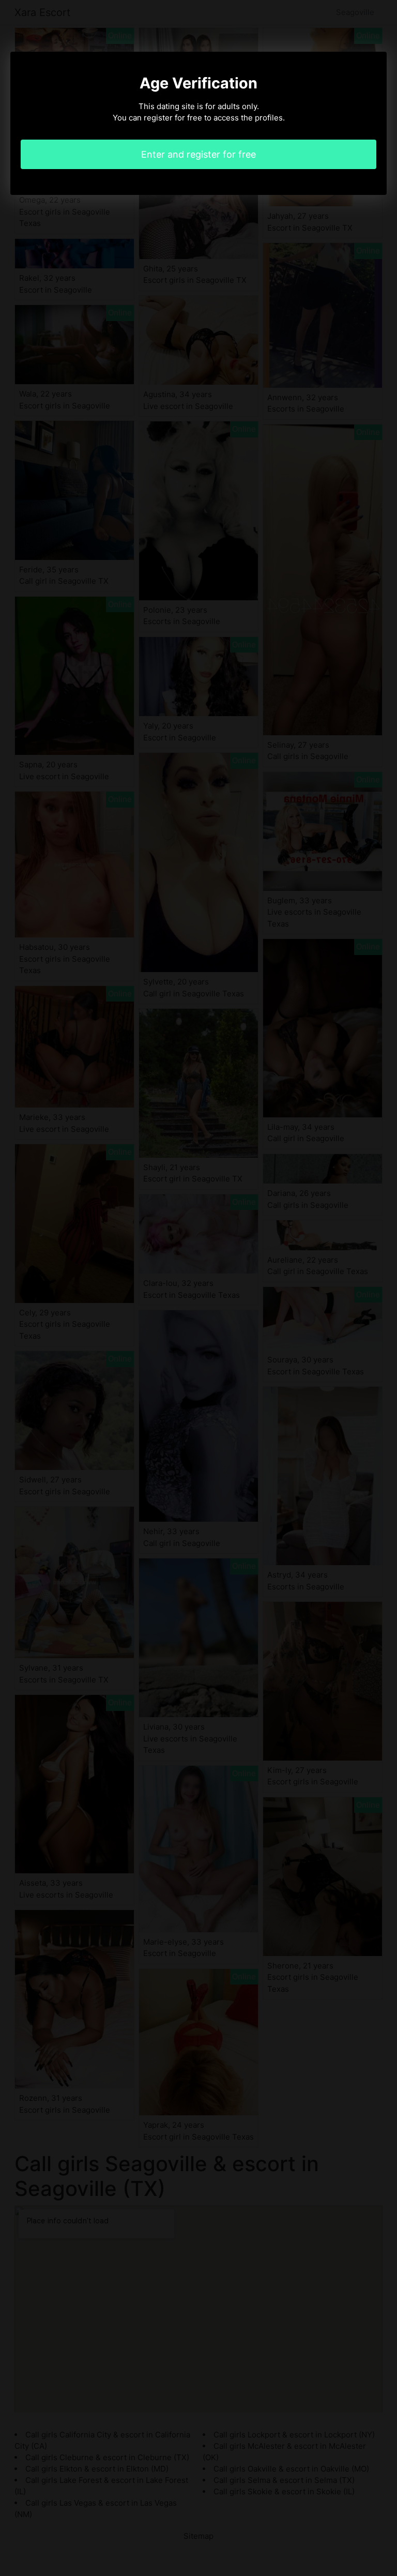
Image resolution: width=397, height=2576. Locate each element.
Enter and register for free (198, 154)
